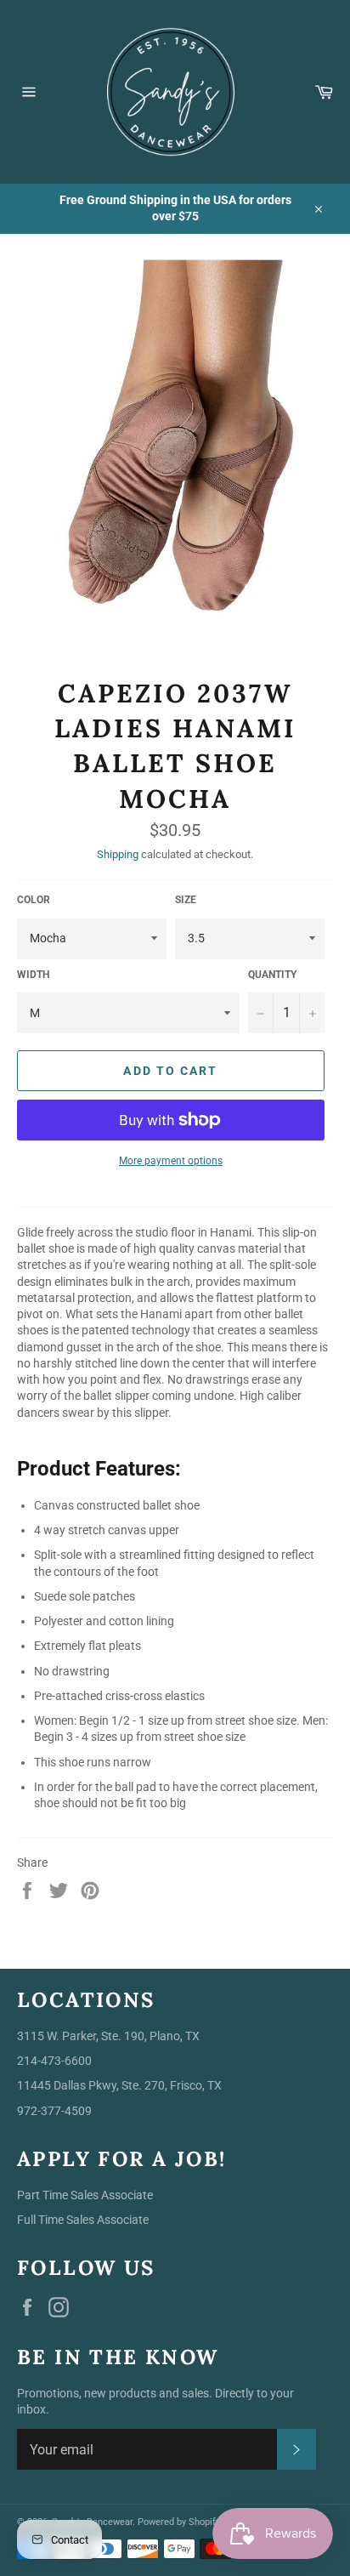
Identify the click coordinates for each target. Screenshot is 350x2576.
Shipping (118, 854)
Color (34, 900)
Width (33, 975)
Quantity (272, 975)
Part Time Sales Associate (85, 2195)
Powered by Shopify (179, 2522)
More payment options (171, 1161)
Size (186, 900)
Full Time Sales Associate (83, 2220)
